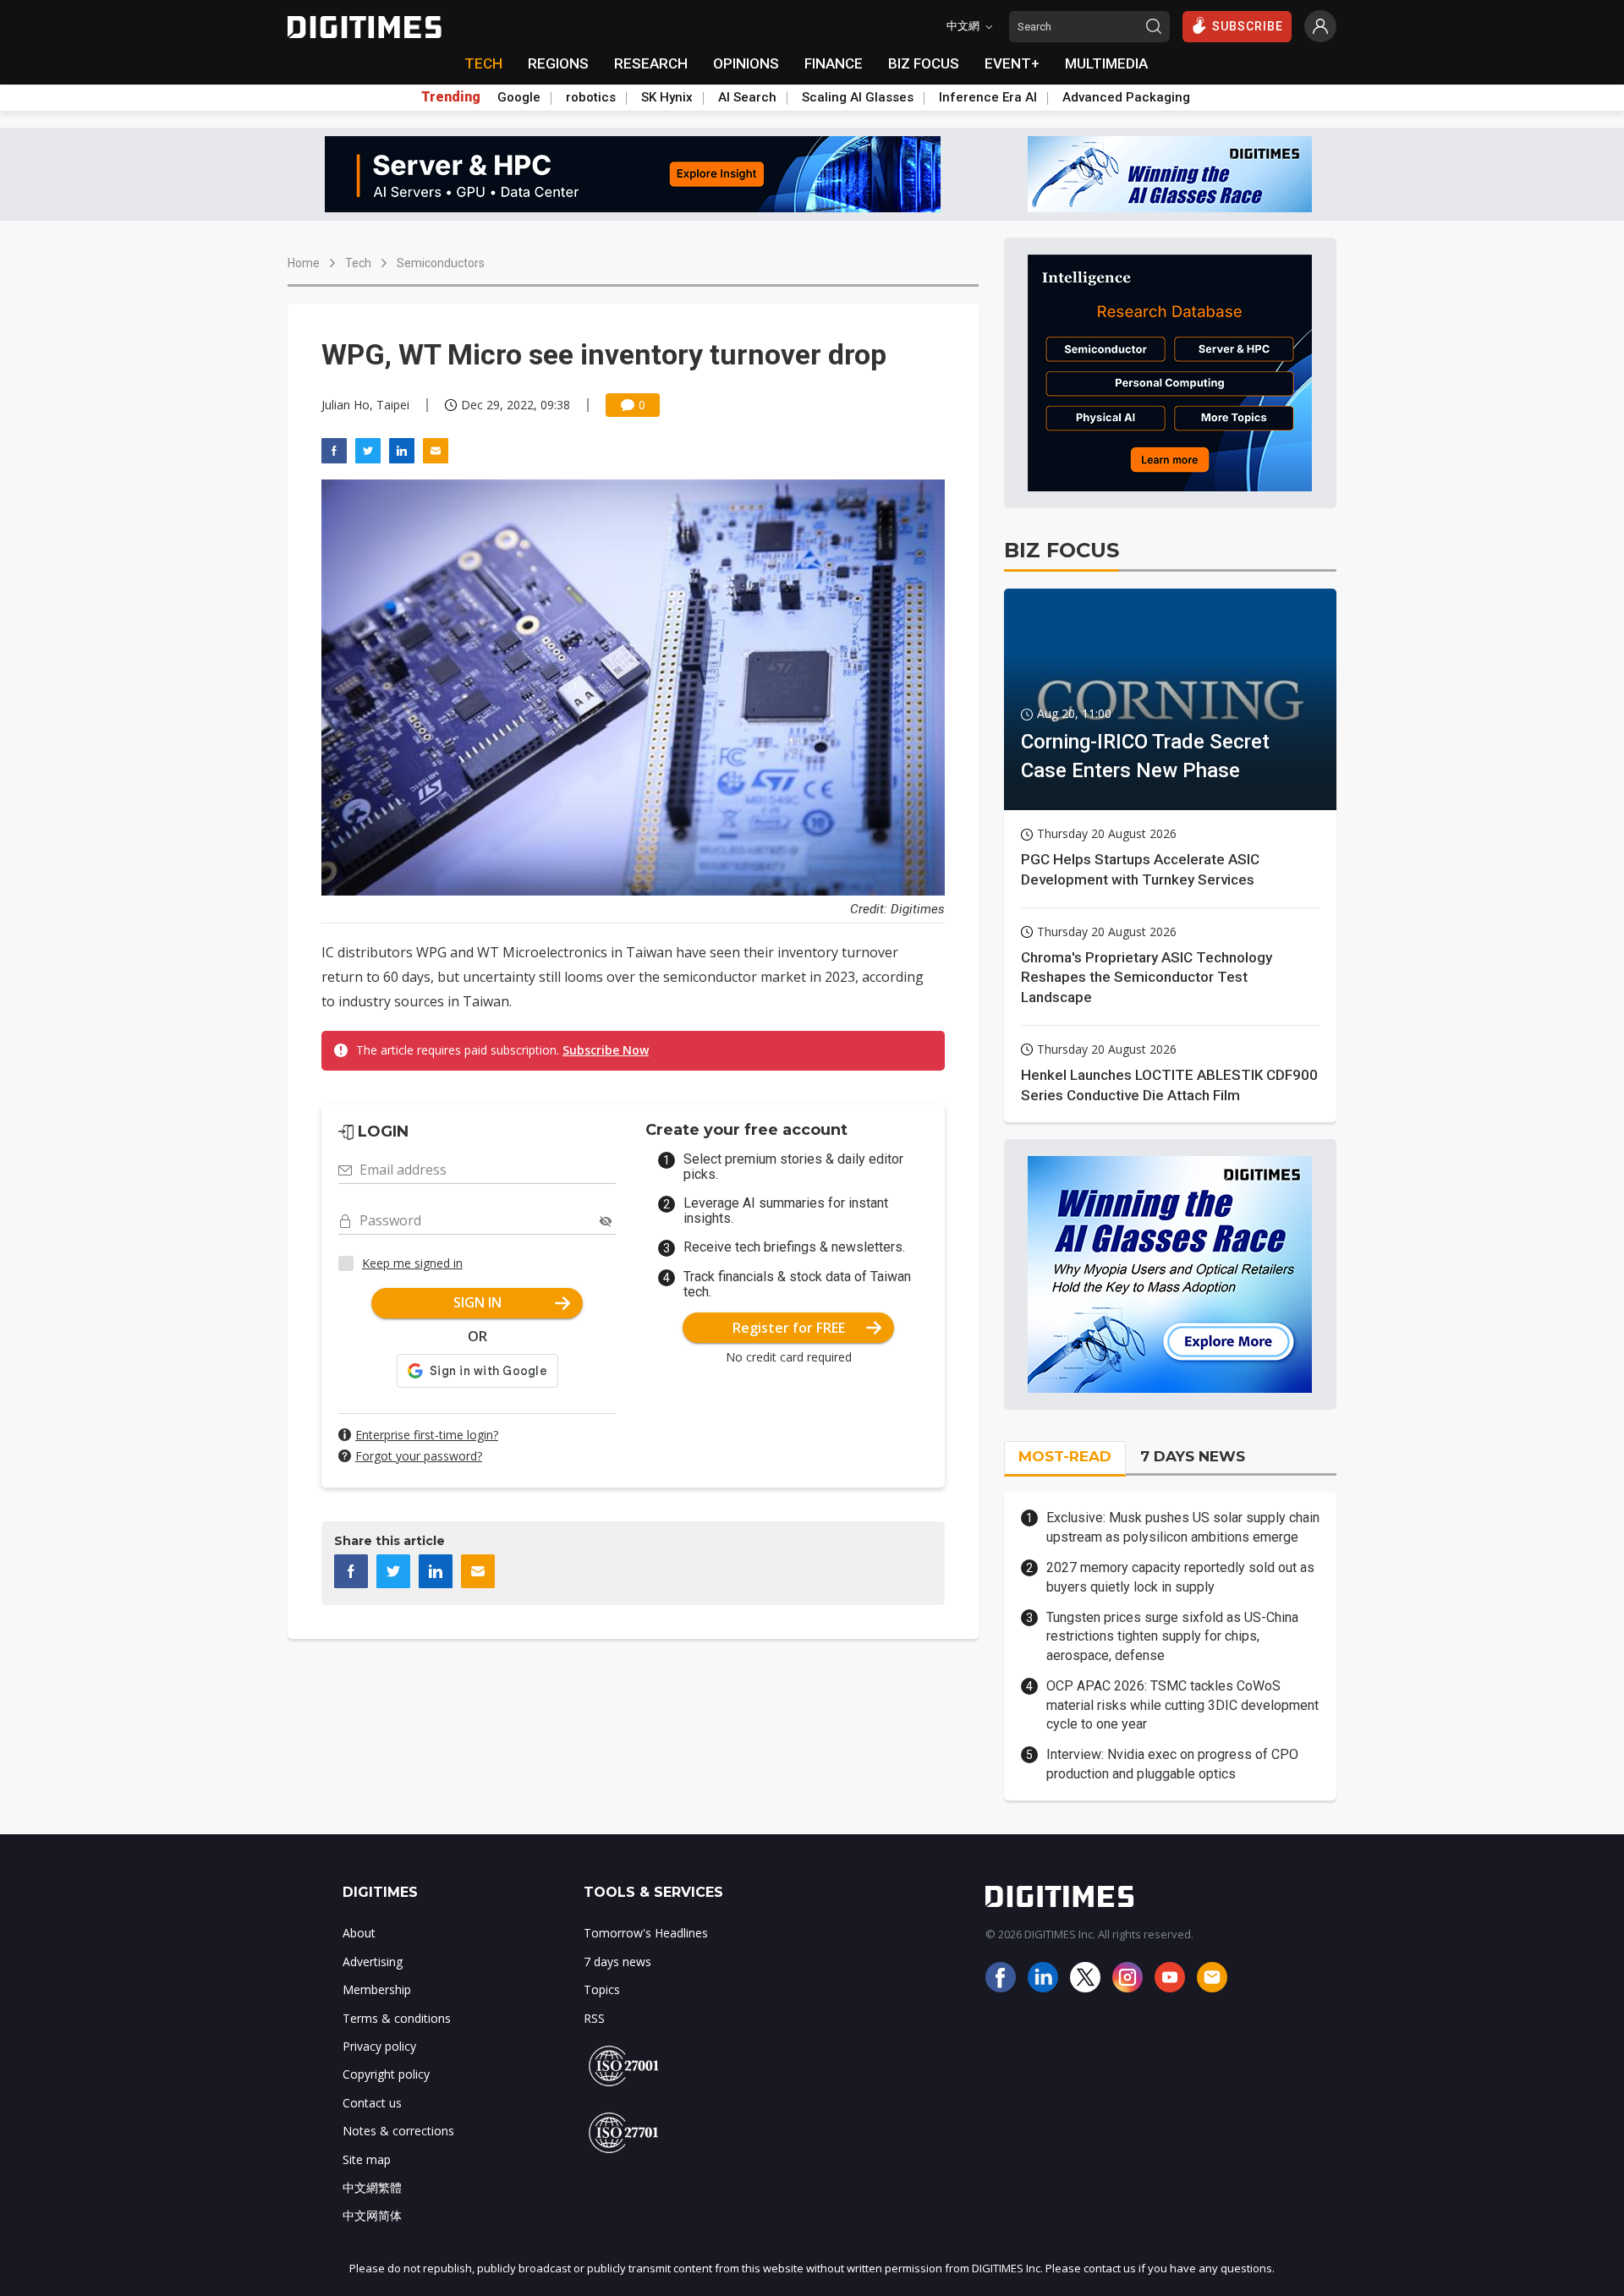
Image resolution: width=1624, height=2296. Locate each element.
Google (519, 97)
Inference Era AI (988, 97)
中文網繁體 (372, 2187)
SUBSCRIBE (1248, 26)
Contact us (372, 2103)
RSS (594, 2018)
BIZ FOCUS (924, 63)
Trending (451, 97)
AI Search (747, 97)
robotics (591, 97)
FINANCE (834, 63)
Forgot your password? (419, 1456)
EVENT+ (1012, 63)
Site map (367, 2159)
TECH (483, 63)
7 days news (617, 1962)
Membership (377, 1989)
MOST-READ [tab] (1065, 1456)
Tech (358, 263)
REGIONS (558, 63)
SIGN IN (477, 1302)
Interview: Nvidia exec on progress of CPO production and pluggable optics (1172, 1764)
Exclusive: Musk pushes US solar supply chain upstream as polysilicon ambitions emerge (1183, 1527)
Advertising (373, 1962)
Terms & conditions (397, 2018)
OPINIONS (746, 63)
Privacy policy (379, 2046)
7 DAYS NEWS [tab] (1193, 1456)
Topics (602, 1989)
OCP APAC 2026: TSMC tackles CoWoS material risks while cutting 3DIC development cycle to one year (1182, 1705)
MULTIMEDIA (1106, 63)
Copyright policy (386, 2074)
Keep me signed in (412, 1263)
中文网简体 (372, 2215)
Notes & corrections (398, 2131)
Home (304, 263)
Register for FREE (789, 1328)
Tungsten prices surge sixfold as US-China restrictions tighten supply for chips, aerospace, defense (1172, 1636)
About (359, 1933)
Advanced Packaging (1126, 97)
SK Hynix (667, 97)
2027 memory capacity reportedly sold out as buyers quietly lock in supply (1180, 1577)
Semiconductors (441, 263)
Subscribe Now (606, 1050)
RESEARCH (651, 63)
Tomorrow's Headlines (646, 1933)
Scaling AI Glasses (858, 97)
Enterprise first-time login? (427, 1435)
